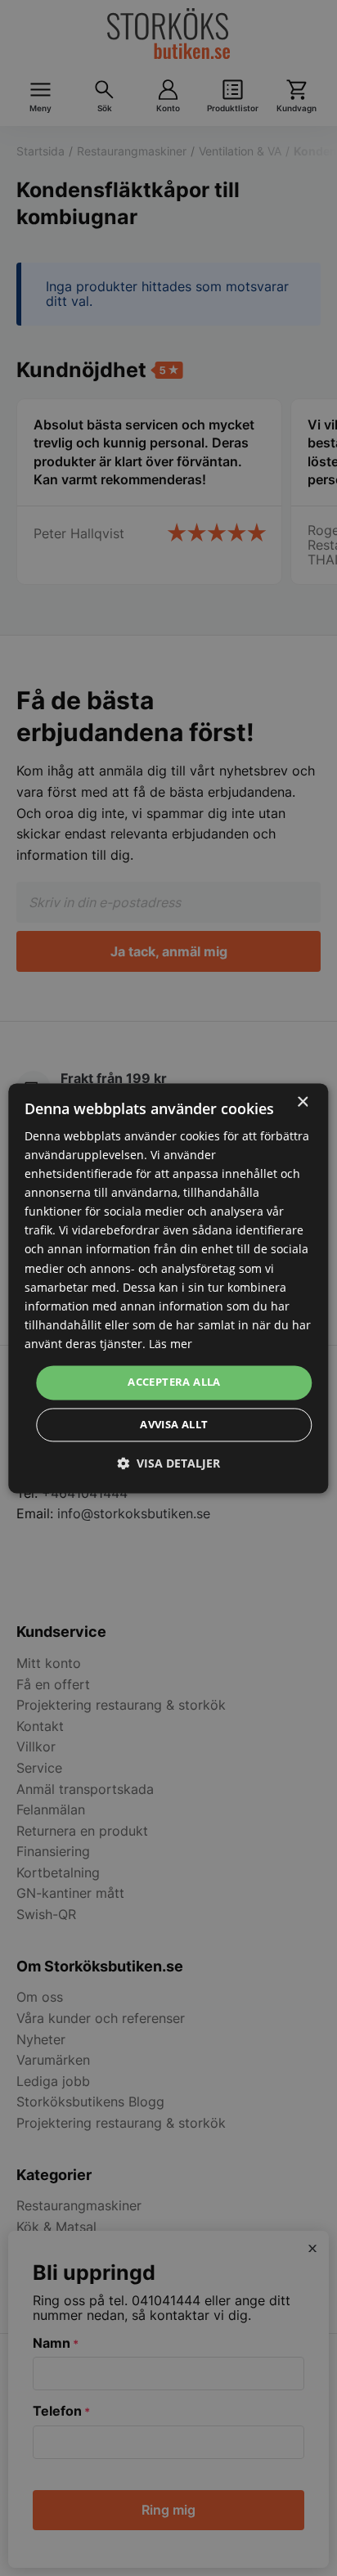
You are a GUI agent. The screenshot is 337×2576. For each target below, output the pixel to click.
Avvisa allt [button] (174, 1424)
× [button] (302, 1102)
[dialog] (168, 1288)
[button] (168, 1463)
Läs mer (171, 1344)
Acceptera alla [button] (174, 1382)
